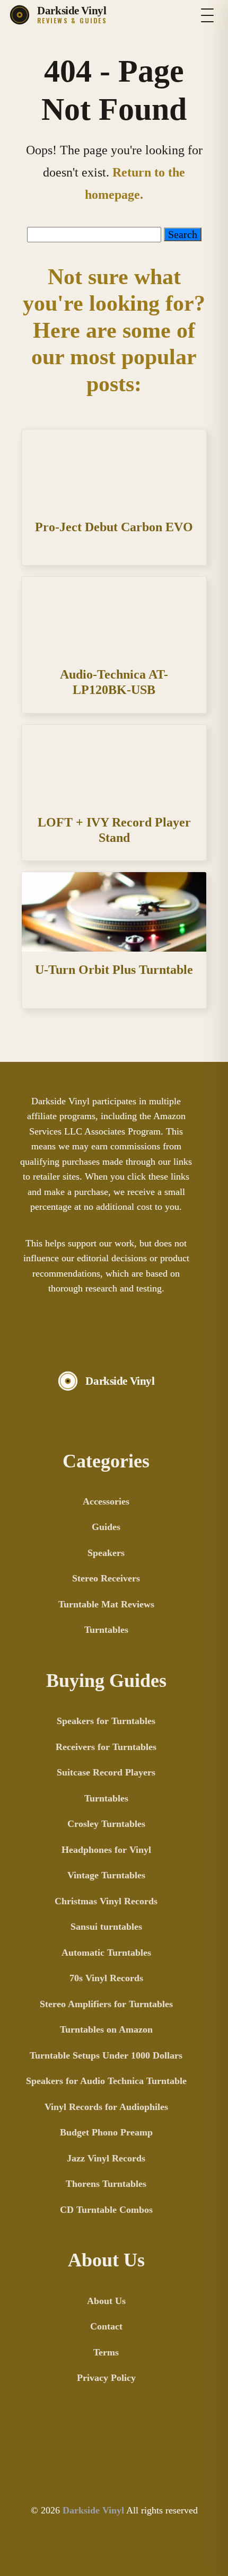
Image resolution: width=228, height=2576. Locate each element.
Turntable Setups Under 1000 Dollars (106, 2055)
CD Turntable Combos (106, 2210)
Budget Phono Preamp (106, 2132)
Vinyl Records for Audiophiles (106, 2107)
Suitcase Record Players (106, 1772)
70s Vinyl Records (106, 1978)
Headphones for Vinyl (106, 1850)
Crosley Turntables (106, 1824)
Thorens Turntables (106, 2184)
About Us (106, 2301)
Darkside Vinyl (93, 2510)
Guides (106, 1527)
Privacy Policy (106, 2378)
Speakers (106, 1553)
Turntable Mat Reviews (106, 1604)
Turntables (106, 1630)
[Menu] (207, 15)
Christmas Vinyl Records (106, 1901)
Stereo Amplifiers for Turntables (106, 2004)
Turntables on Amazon (106, 2029)
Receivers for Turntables (106, 1747)
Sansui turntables (106, 1927)
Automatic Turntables (106, 1953)
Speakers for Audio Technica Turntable (106, 2081)
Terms (106, 2352)
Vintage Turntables (106, 1875)
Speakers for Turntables (106, 1721)
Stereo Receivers (106, 1578)
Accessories (106, 1501)
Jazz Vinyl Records (106, 2158)
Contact (106, 2326)
